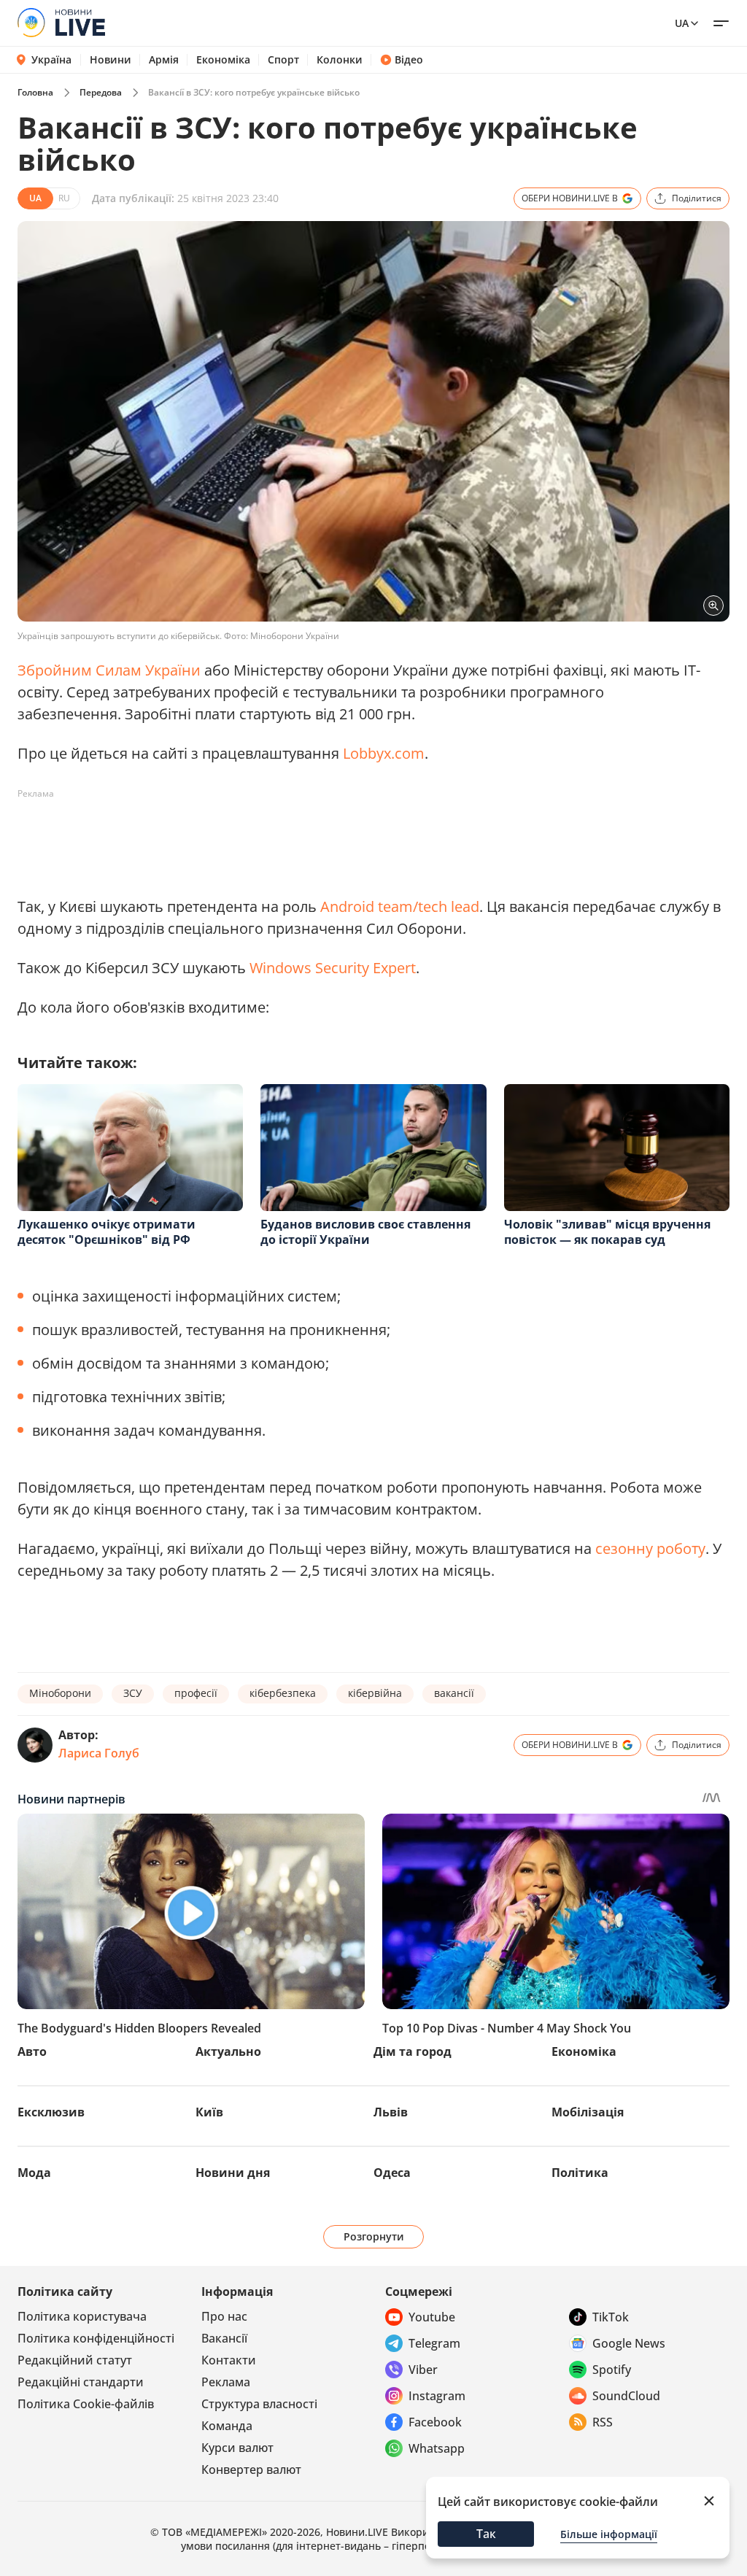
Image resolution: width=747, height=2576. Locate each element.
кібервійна (375, 1693)
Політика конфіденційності (96, 2338)
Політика (580, 2173)
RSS (603, 2422)
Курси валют (237, 2448)
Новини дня (233, 2173)
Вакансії (224, 2338)
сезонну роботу (650, 1548)
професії (196, 1693)
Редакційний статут (75, 2360)
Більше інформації (609, 2534)
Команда (227, 2426)
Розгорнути (374, 2236)
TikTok (611, 2317)
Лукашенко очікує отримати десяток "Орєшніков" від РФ (107, 1232)
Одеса (392, 2173)
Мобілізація (588, 2112)
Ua (682, 23)
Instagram (437, 2396)
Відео (409, 60)
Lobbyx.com (384, 753)
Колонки (340, 60)
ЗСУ (133, 1693)
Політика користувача (82, 2316)
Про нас (224, 2316)
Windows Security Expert (333, 968)
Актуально (228, 2051)
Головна (35, 92)
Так (486, 2534)
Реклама (226, 2382)
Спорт (283, 60)
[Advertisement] (283, 838)
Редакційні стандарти (81, 2382)
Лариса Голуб (99, 1753)
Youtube (432, 2317)
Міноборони (60, 1693)
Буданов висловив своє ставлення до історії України (365, 1232)
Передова (101, 92)
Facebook (435, 2422)
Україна (51, 59)
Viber (423, 2370)
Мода (34, 2173)
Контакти (229, 2360)
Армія (164, 60)
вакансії (454, 1693)
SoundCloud (626, 2396)
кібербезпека (283, 1693)
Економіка (223, 60)
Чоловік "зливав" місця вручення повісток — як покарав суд (607, 1232)
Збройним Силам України (109, 670)
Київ (209, 2112)
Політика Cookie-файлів (86, 2404)
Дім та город (413, 2051)
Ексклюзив (51, 2112)
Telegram (434, 2343)
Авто (32, 2051)
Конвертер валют (251, 2469)
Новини (111, 60)
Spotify (612, 2370)
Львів (391, 2112)
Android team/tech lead (400, 906)
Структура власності (259, 2404)
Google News (629, 2343)
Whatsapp (437, 2448)
